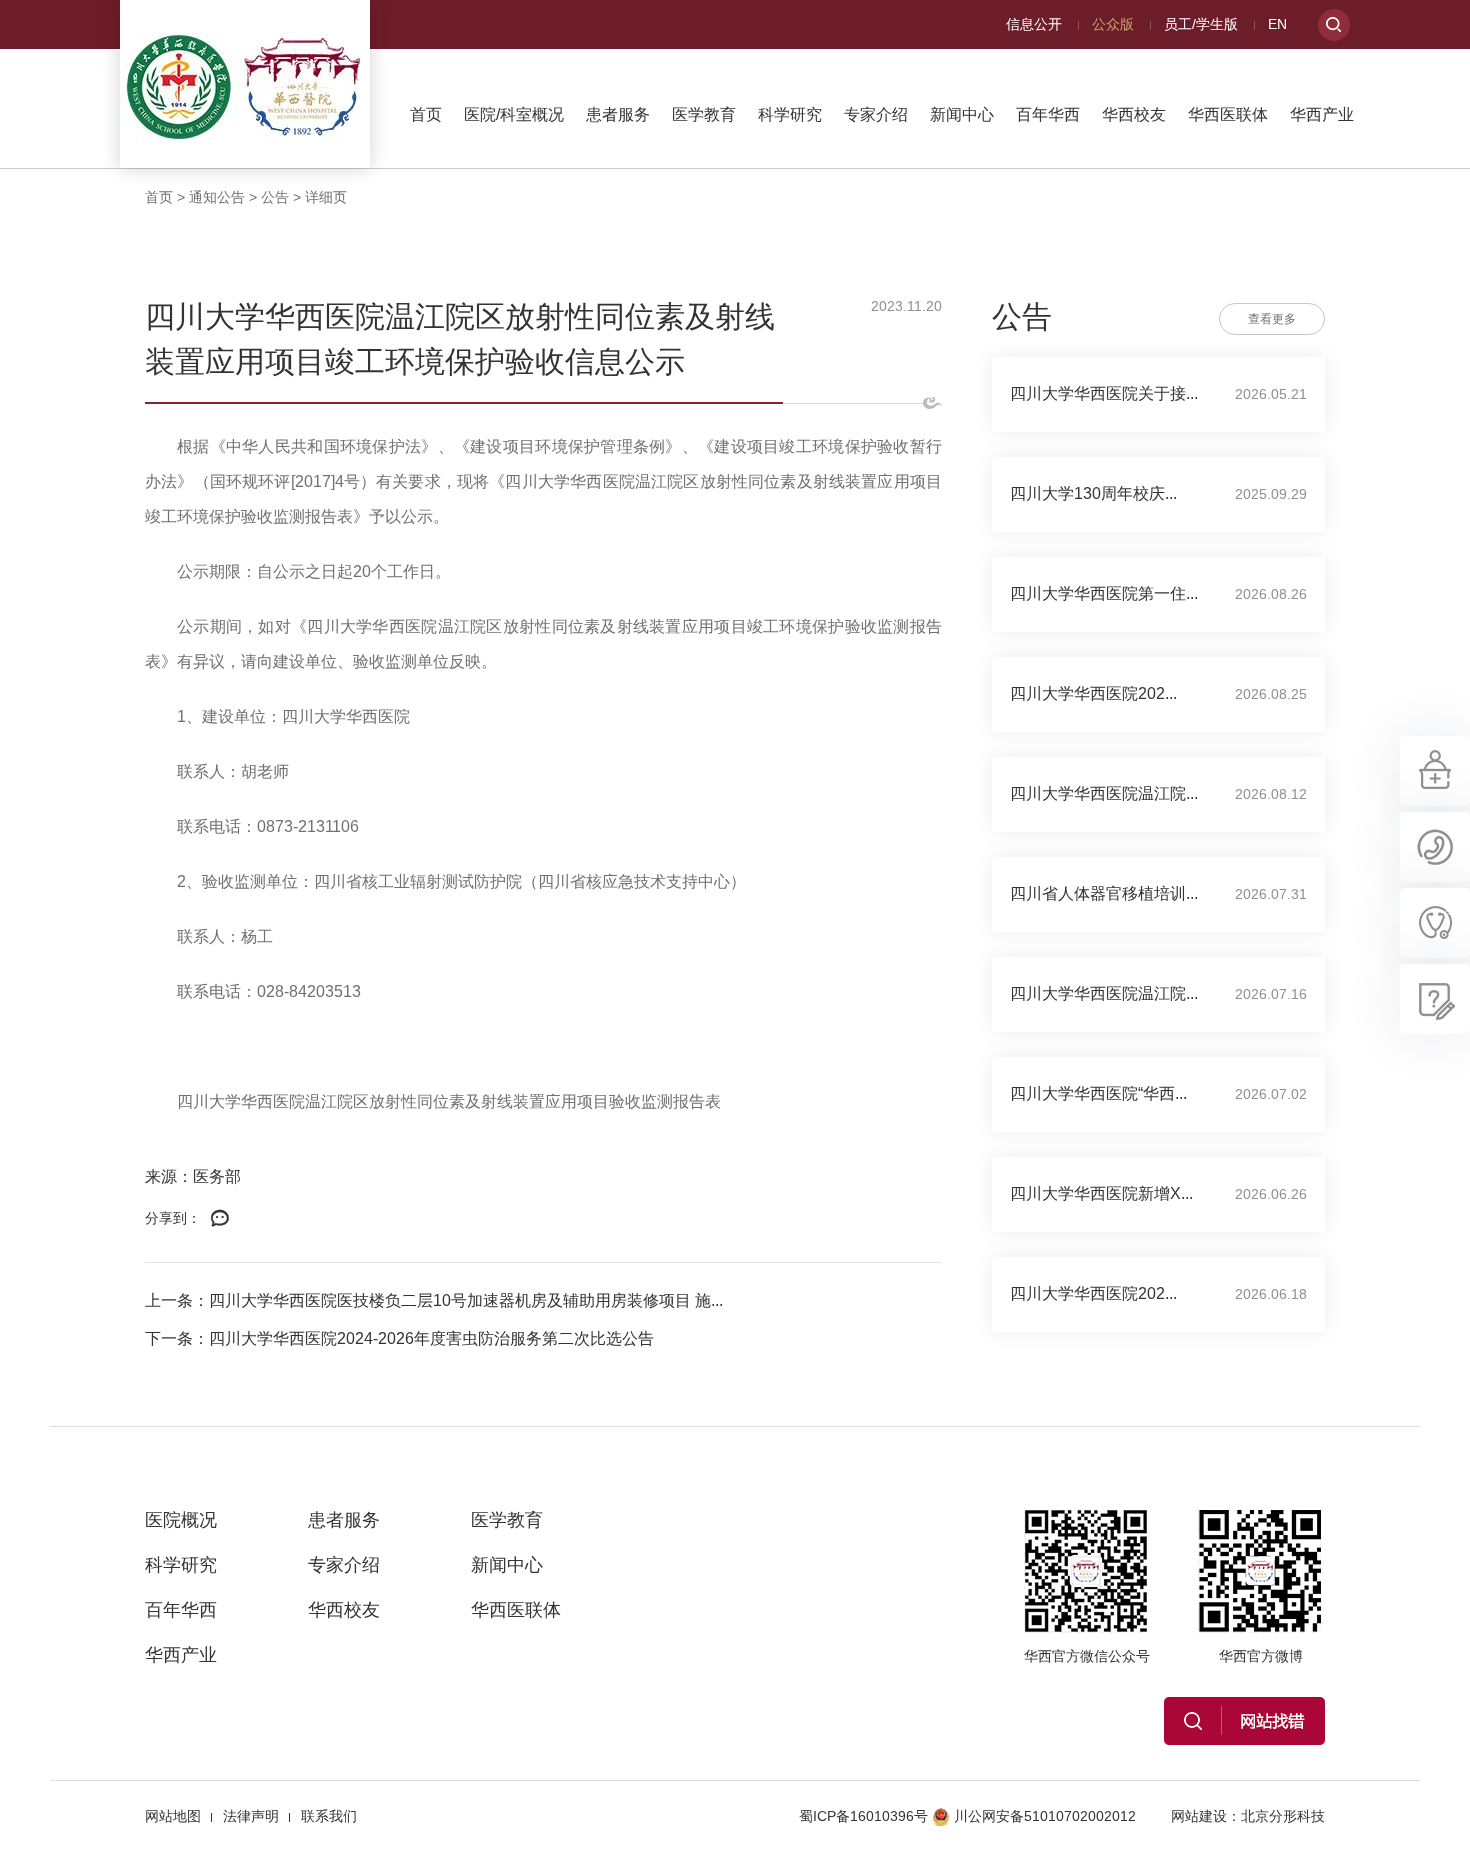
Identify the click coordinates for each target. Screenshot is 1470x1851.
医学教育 (704, 114)
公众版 (1113, 24)
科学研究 (790, 114)
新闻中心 (962, 114)
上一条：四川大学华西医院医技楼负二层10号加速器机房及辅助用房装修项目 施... (434, 1300)
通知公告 (217, 197)
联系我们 (329, 1816)
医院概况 (181, 1520)
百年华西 (1048, 114)
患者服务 (618, 114)
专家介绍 (876, 114)
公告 (275, 197)
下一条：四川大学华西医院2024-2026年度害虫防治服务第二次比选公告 (399, 1338)
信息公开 (1034, 24)
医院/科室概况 (514, 114)
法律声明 (251, 1816)
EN (1277, 24)
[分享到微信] (220, 1219)
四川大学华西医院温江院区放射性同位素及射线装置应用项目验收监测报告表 (449, 1101)
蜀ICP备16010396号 (863, 1816)
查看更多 (1272, 319)
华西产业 (1322, 114)
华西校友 (1134, 114)
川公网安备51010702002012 (1045, 1816)
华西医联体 (1228, 114)
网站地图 (173, 1816)
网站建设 (1199, 1816)
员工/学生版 (1201, 24)
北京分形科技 (1283, 1816)
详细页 (326, 197)
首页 (426, 114)
